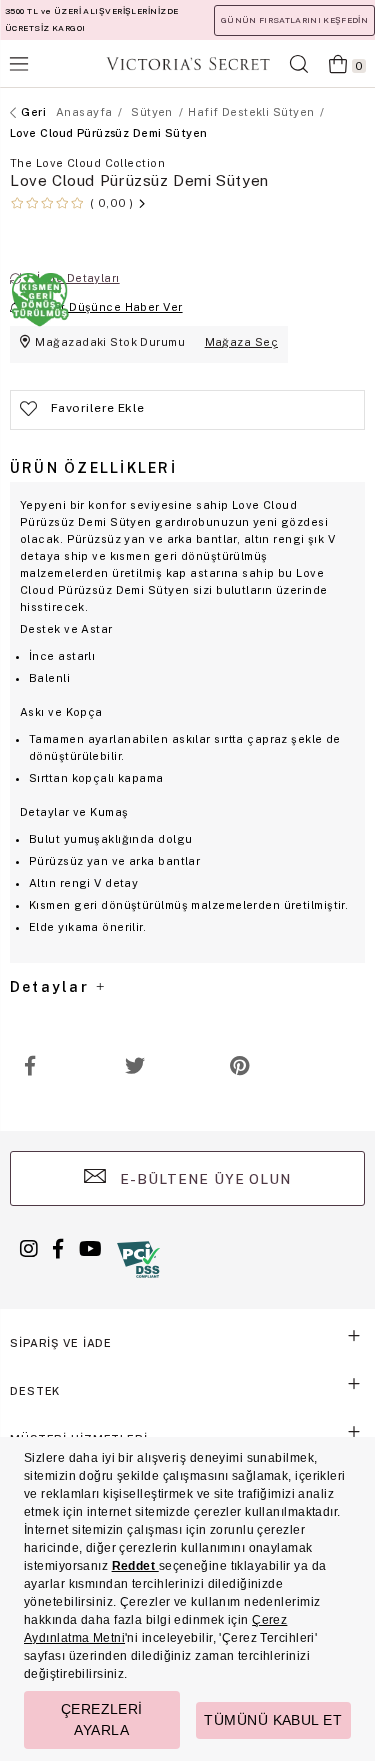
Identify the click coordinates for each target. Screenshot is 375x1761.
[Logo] (188, 63)
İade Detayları (78, 278)
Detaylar (52, 987)
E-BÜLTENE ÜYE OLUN (204, 1179)
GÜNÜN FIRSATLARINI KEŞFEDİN (294, 20)
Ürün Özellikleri (93, 468)
